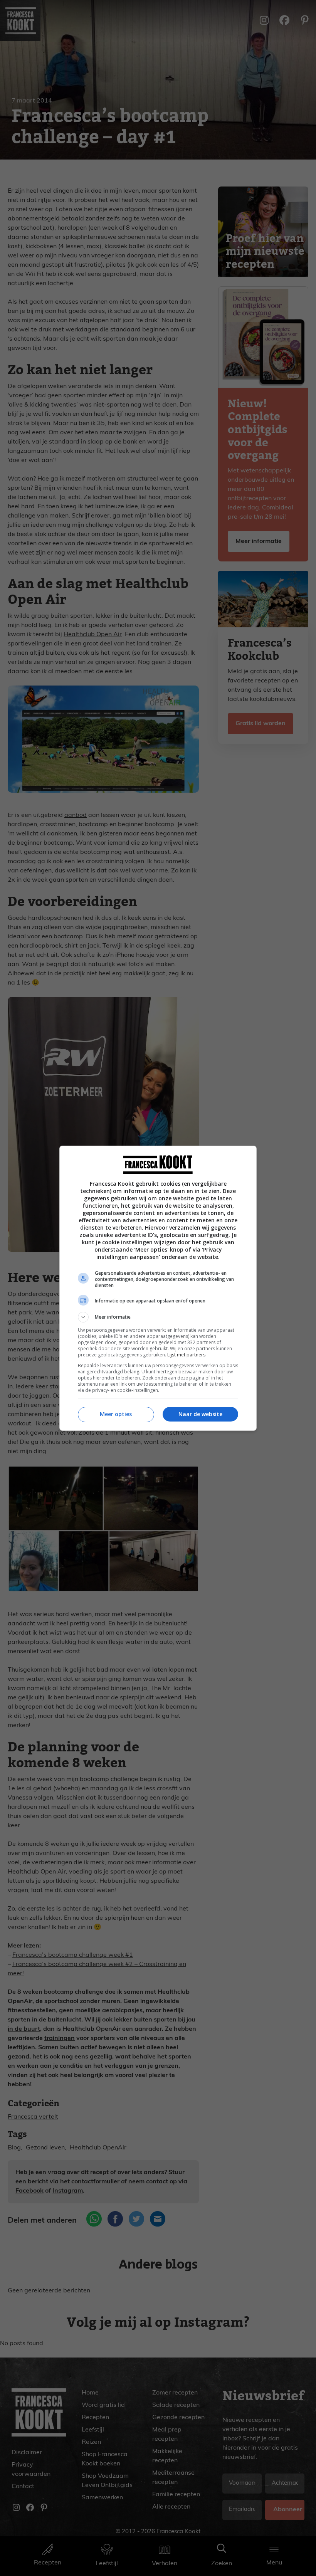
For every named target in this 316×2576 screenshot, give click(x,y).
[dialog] (158, 1288)
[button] (158, 1317)
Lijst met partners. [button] (187, 1355)
